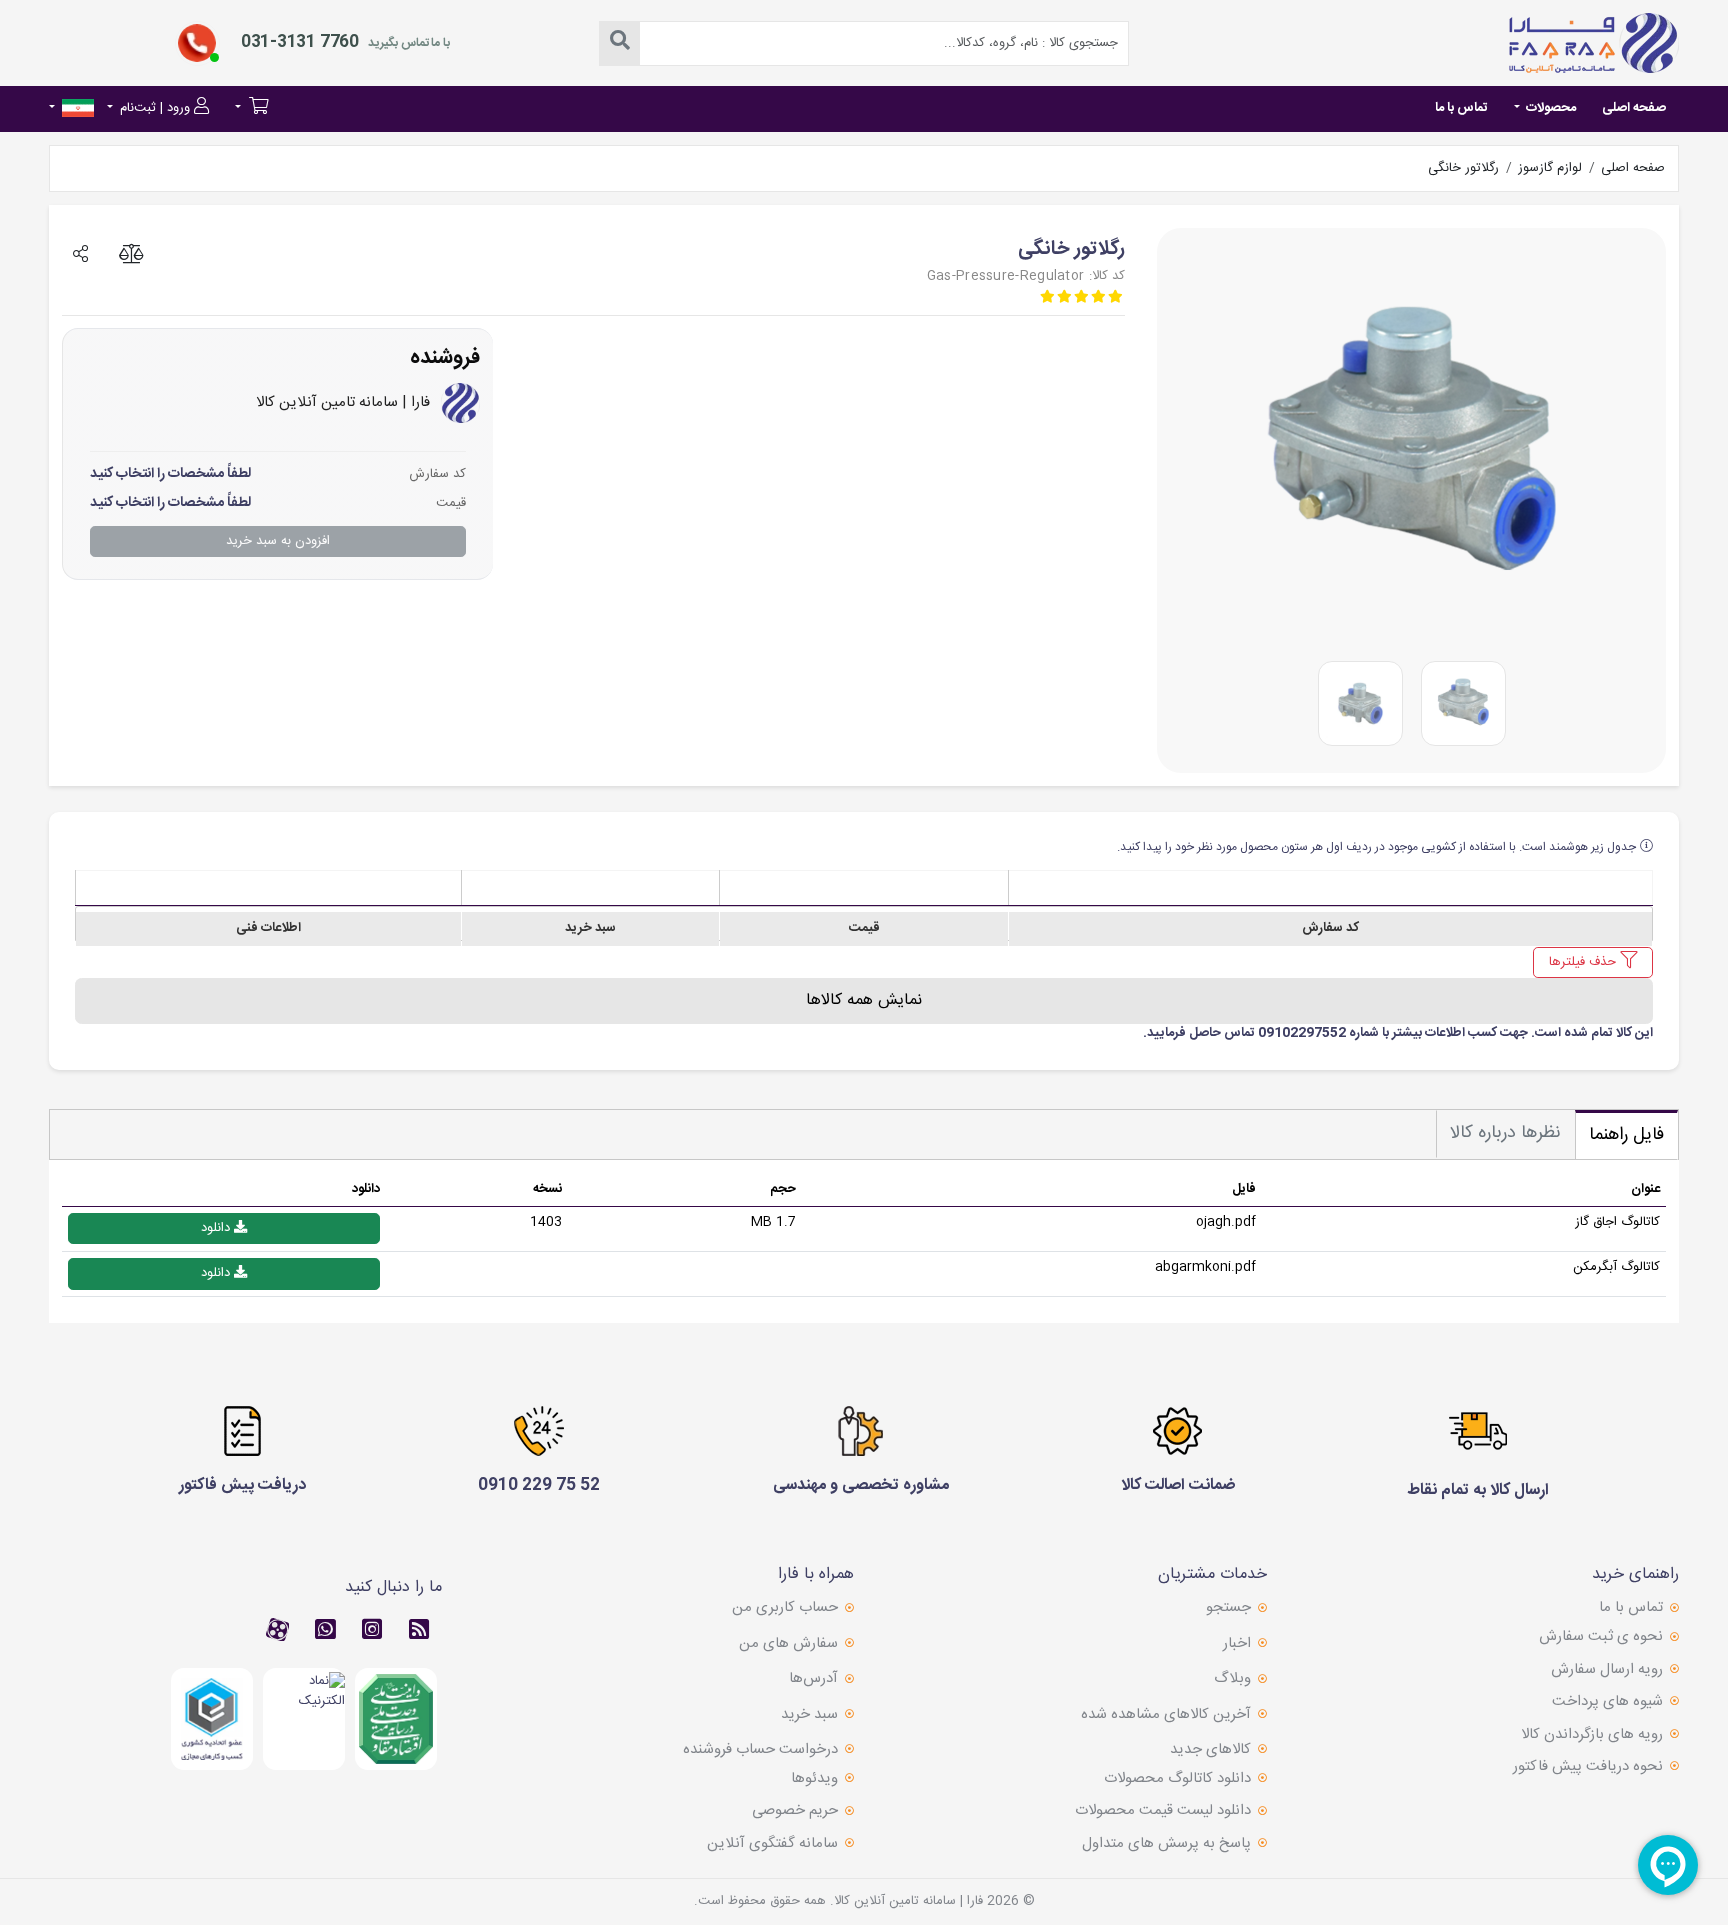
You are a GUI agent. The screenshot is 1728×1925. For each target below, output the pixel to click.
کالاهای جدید (1210, 1749)
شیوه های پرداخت (1607, 1702)
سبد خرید (809, 1714)
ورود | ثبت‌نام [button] (155, 108)
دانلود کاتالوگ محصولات (1177, 1779)
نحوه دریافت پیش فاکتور (1588, 1767)
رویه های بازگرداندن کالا (1592, 1735)
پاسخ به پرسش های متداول (1166, 1844)
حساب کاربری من (785, 1607)
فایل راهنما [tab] (1626, 1135)
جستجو (1228, 1607)
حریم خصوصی (795, 1811)
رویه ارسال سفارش (1607, 1670)
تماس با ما (1461, 108)
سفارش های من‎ (788, 1643)
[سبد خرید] (251, 109)
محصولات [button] (1549, 108)
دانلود (217, 1228)
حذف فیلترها (1584, 962)
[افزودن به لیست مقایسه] (131, 246)
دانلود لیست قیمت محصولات (1163, 1811)
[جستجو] (620, 43)
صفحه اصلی (1634, 108)
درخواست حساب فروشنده (760, 1749)
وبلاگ (1232, 1678)
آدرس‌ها (813, 1678)
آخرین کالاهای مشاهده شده (1166, 1714)
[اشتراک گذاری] (80, 246)
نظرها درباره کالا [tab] (1505, 1133)
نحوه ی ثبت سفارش (1601, 1637)
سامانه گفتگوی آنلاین (772, 1844)
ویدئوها (814, 1779)
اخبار (1237, 1643)
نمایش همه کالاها (864, 1000)
